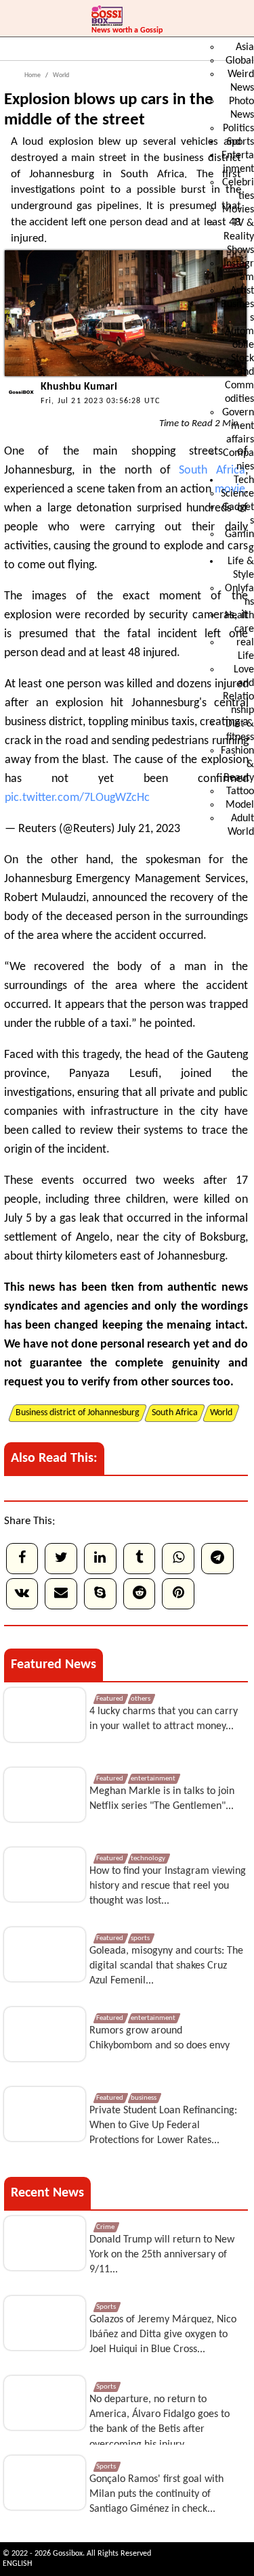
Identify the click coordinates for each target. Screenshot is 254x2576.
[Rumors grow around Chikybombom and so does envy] (45, 2034)
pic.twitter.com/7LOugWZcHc (77, 798)
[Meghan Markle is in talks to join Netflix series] (45, 1795)
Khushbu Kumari (79, 387)
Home (33, 75)
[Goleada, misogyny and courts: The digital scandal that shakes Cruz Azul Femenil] (45, 1954)
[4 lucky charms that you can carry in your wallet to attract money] (45, 1715)
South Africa (212, 470)
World (60, 75)
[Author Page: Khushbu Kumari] (19, 405)
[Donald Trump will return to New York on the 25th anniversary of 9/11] (45, 2243)
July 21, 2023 (149, 829)
